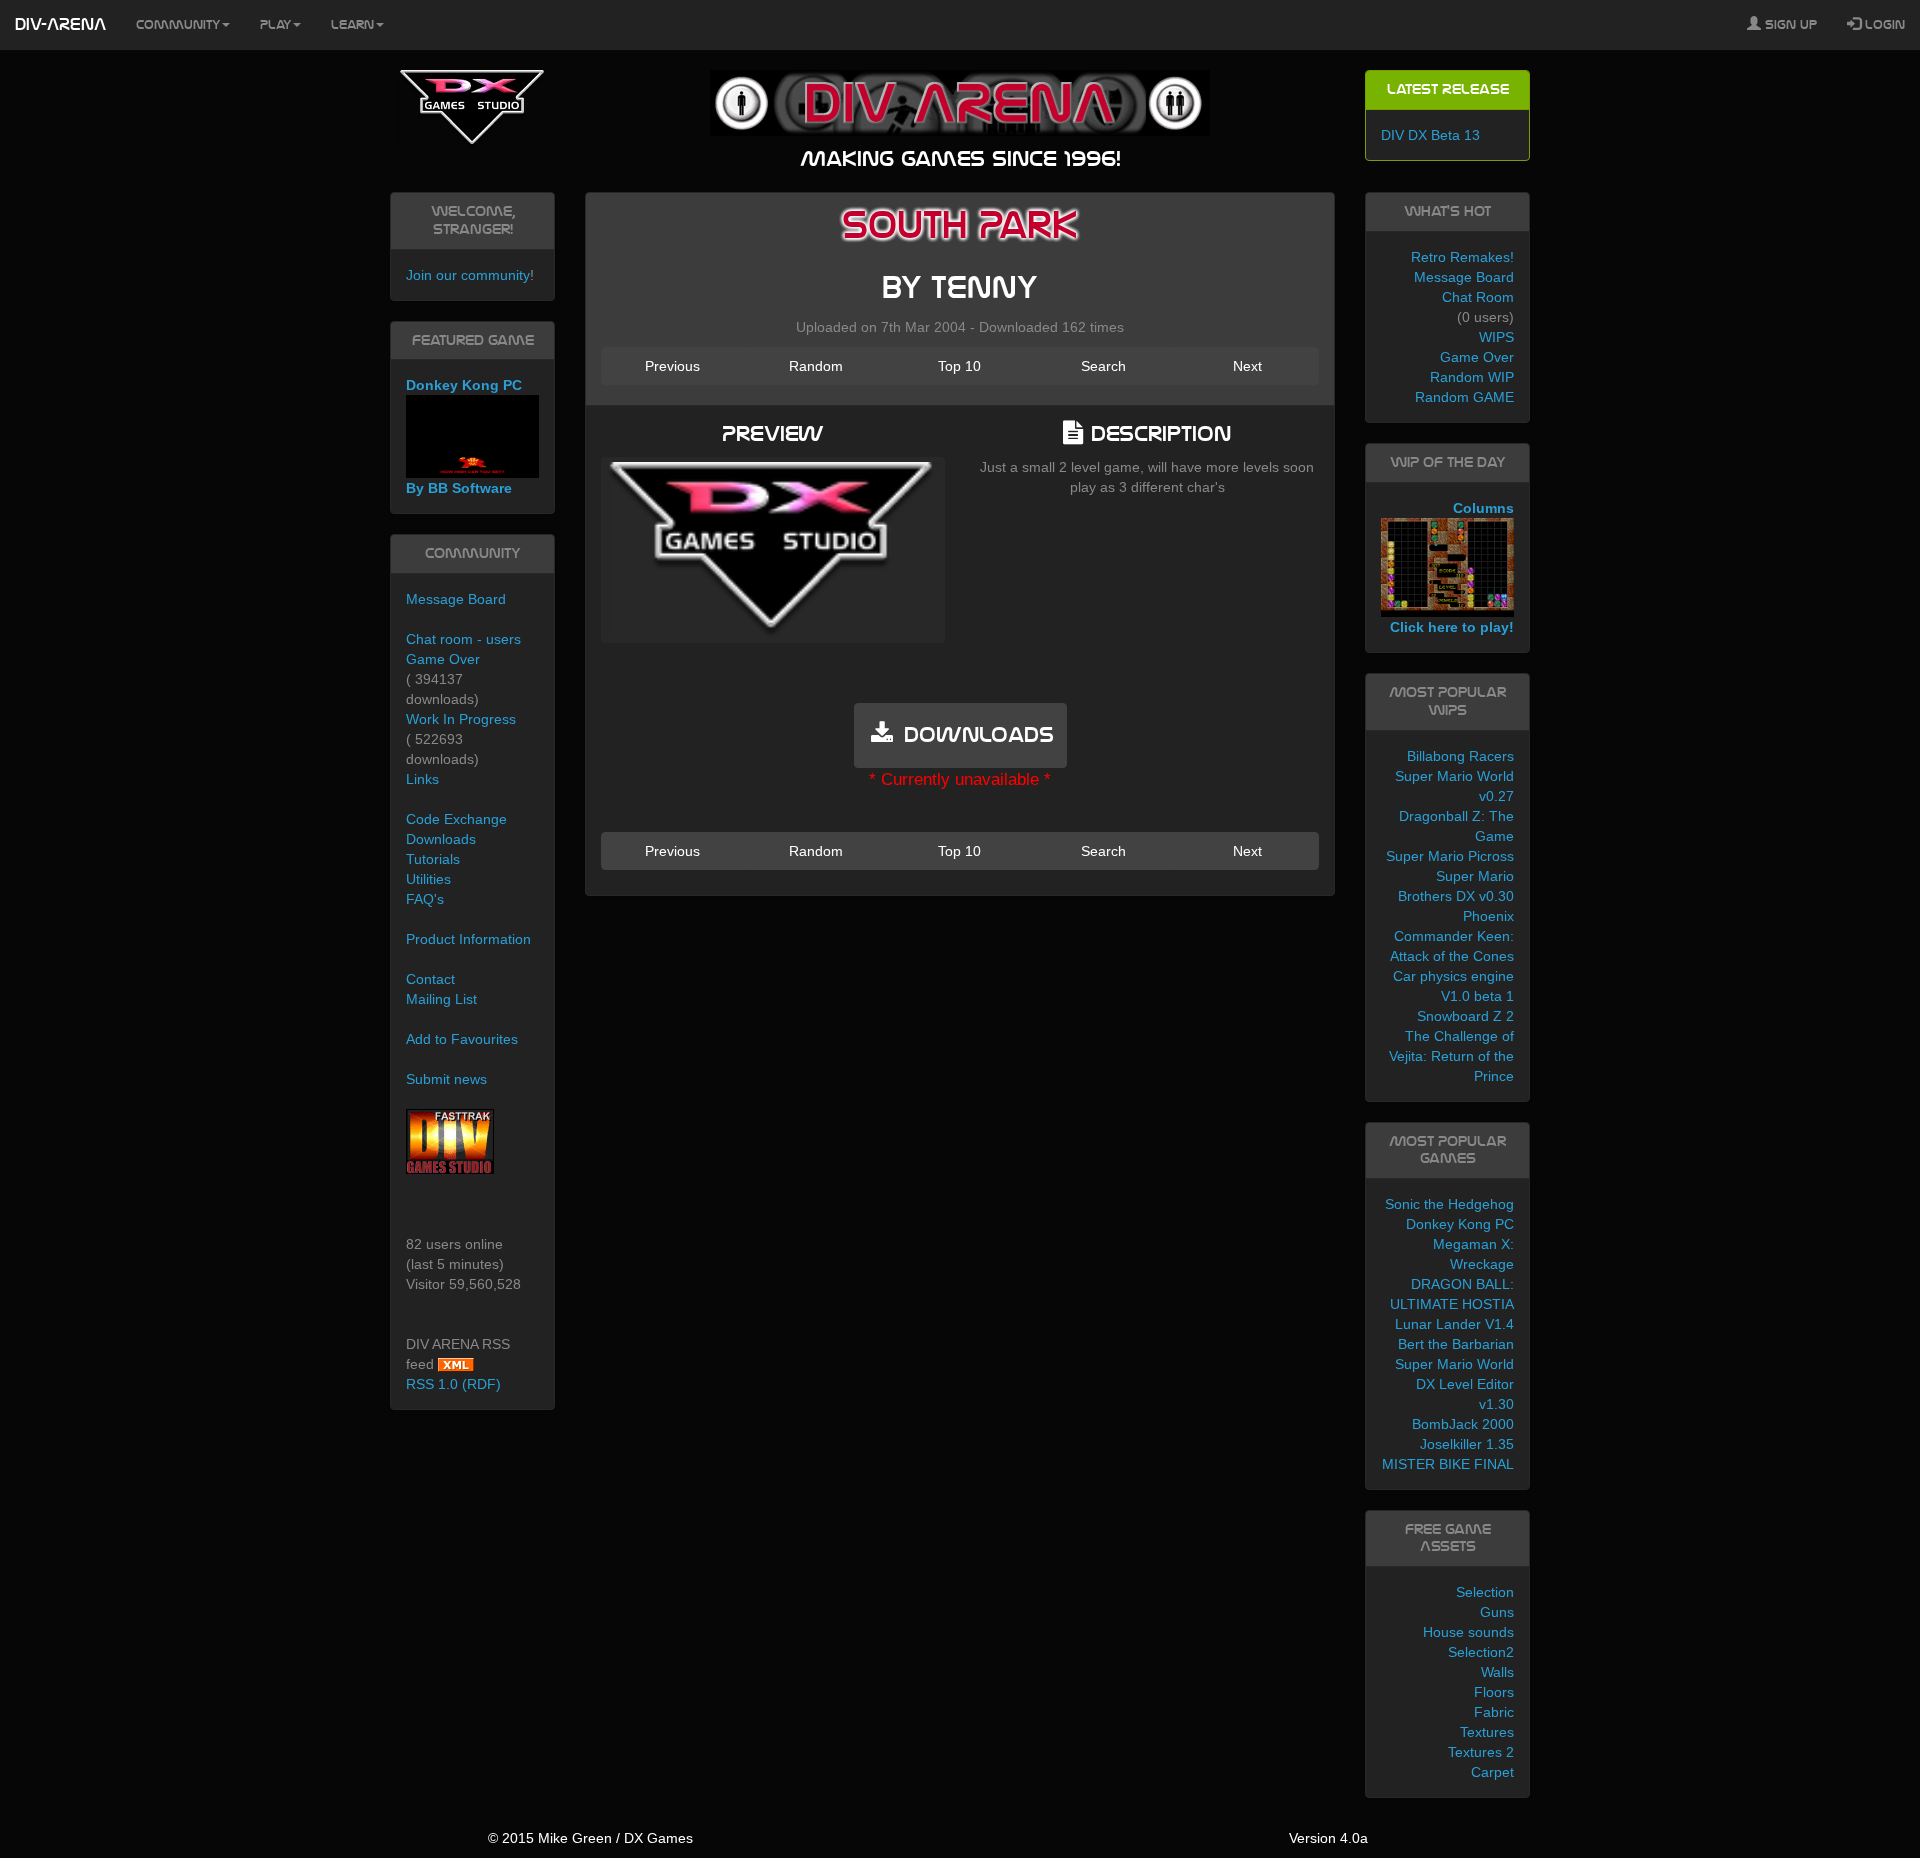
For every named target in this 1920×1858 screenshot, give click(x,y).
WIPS (1496, 337)
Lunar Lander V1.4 (1454, 1324)
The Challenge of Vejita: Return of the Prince (1451, 1056)
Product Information (468, 939)
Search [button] (1103, 366)
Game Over (443, 659)
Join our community (468, 275)
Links (422, 779)
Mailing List (441, 999)
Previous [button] (672, 366)
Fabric (1494, 1712)
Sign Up (1789, 25)
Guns (1497, 1612)
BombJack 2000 (1463, 1424)
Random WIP (1472, 377)
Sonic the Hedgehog (1449, 1204)
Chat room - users (463, 639)
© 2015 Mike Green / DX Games (590, 1838)
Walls (1497, 1672)
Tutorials (433, 859)
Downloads (441, 839)
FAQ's (425, 899)
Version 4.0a (1328, 1838)
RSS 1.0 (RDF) (453, 1384)
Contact (430, 979)
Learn (352, 25)
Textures (1487, 1732)
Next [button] (1247, 366)
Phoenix (1488, 916)
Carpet (1492, 1772)
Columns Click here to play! (1452, 568)
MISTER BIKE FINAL (1448, 1464)
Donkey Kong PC (1460, 1224)
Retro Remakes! (1462, 257)
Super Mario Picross (1450, 856)
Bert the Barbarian (1456, 1344)
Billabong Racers (1460, 756)
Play (275, 25)
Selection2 (1481, 1652)
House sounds (1468, 1632)
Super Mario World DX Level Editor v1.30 (1454, 1384)
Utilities (428, 879)
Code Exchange (456, 819)
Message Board (456, 599)
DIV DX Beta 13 (1430, 135)
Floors (1494, 1692)
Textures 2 (1481, 1752)
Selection (1485, 1592)
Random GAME (1464, 397)
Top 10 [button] (959, 366)
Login (1883, 25)
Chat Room (1478, 297)
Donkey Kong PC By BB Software (464, 436)
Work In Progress (461, 719)
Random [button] (816, 366)
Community (178, 25)
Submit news (446, 1079)
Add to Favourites (462, 1039)
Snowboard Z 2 (1465, 1016)
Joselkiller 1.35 (1467, 1444)
